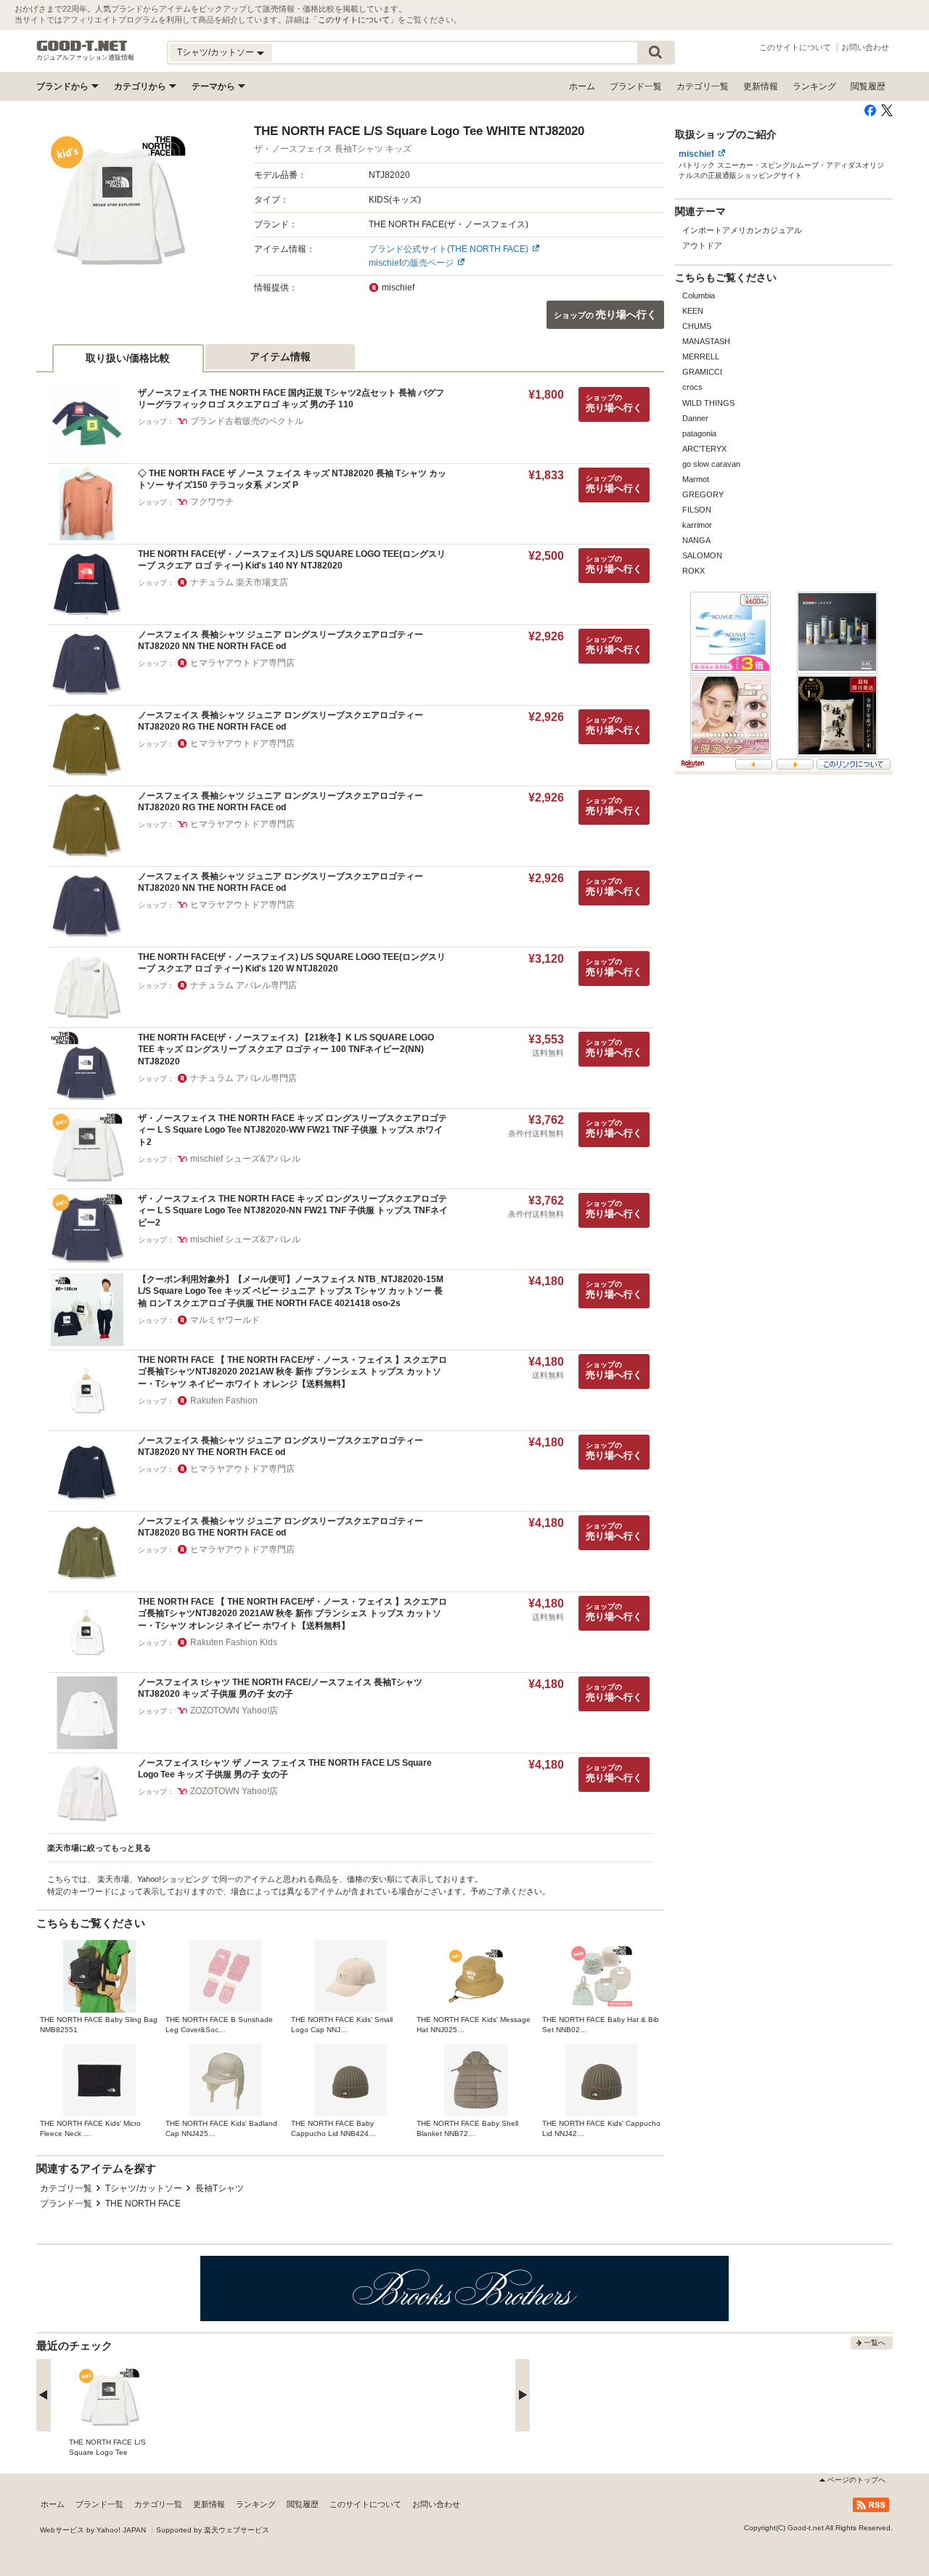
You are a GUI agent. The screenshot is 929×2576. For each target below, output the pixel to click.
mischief (696, 154)
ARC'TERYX (704, 449)
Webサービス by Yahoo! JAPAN (93, 2530)
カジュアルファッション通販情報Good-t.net (82, 46)
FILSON (697, 510)
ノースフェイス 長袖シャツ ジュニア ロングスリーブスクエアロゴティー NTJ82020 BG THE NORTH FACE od (281, 1527)
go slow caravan (711, 464)
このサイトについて (354, 20)
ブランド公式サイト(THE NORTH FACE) (449, 249)
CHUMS (697, 326)
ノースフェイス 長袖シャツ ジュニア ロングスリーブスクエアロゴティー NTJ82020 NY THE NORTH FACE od (281, 1447)
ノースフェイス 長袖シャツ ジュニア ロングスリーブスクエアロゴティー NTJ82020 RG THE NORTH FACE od (281, 721)
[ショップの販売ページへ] (118, 204)
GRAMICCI (702, 372)
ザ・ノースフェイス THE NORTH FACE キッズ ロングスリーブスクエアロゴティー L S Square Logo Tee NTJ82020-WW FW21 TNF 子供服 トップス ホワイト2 (292, 1130)
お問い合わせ (865, 47)
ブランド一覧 (636, 86)
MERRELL (701, 356)
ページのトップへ (856, 2480)
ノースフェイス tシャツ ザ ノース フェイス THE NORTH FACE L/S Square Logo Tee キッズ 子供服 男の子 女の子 (285, 1769)
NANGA (696, 540)
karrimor (697, 525)
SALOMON (702, 555)
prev (44, 2395)
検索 (655, 53)
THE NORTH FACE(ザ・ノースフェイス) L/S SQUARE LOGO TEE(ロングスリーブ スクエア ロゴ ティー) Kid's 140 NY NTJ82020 (292, 560)
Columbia (699, 295)
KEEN (693, 311)
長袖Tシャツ (220, 2188)
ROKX (693, 571)
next (523, 2395)
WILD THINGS (708, 403)
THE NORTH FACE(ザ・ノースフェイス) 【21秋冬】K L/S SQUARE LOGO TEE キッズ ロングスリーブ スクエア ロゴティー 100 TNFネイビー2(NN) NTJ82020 (286, 1049)
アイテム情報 (280, 356)
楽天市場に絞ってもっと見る (99, 1848)
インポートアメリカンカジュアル (742, 230)
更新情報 (761, 86)
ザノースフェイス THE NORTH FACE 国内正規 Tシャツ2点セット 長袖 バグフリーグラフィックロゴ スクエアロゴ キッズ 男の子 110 (291, 399)
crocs (692, 387)
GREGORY (703, 494)
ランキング (814, 86)
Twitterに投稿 (887, 110)
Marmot (696, 479)
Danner (695, 418)
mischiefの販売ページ (411, 263)
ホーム (582, 86)
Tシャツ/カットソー (144, 2188)
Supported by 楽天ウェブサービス (213, 2530)
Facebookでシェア (870, 110)
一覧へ (875, 2343)
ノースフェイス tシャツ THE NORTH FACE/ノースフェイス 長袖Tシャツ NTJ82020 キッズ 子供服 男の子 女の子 (280, 1688)
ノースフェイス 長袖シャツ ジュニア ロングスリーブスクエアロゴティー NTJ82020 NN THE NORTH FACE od (281, 641)
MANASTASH (706, 341)
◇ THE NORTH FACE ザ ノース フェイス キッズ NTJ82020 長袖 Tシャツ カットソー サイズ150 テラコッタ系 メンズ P (292, 480)
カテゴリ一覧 (703, 86)
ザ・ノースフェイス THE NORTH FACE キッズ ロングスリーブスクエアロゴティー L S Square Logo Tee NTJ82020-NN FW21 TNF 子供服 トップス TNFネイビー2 (293, 1211)
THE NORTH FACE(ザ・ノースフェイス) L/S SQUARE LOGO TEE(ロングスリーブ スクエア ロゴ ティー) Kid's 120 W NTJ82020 (292, 963)
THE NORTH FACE (143, 2204)
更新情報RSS (871, 2505)
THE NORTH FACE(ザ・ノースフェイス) (449, 224)
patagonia (699, 433)
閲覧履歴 (868, 86)
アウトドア (702, 245)
